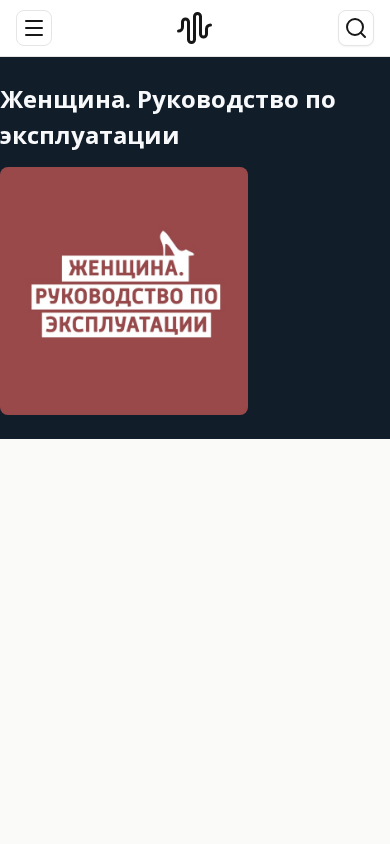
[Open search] (356, 28)
